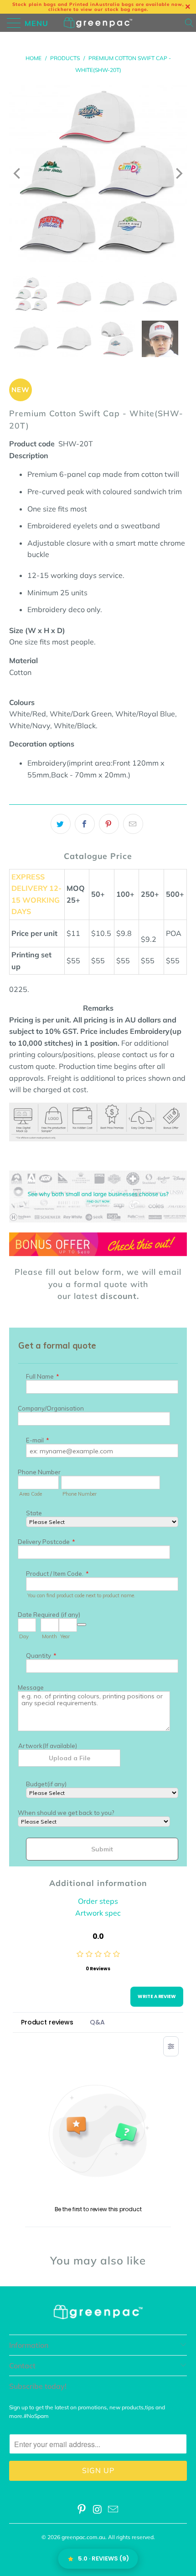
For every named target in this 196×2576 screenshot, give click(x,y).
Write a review (157, 1996)
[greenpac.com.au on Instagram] (98, 2510)
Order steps (98, 1901)
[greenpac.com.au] (98, 23)
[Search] (190, 23)
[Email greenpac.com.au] (113, 2510)
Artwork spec (98, 1913)
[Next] (178, 174)
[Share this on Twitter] (61, 824)
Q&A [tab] (97, 2022)
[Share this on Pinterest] (109, 824)
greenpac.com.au (83, 2537)
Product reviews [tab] (47, 2022)
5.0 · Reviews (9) (103, 2558)
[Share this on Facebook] (85, 824)
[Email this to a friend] (133, 824)
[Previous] (18, 174)
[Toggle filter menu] (171, 2046)
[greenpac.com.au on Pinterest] (82, 2510)
